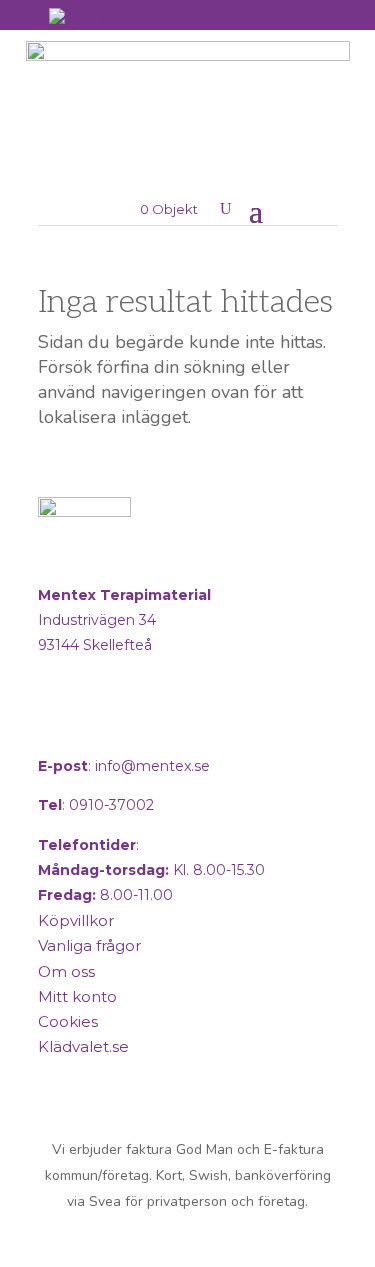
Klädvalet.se (83, 1046)
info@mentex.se (152, 766)
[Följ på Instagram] (106, 726)
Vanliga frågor (89, 945)
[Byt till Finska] (82, 16)
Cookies (68, 1021)
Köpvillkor (76, 920)
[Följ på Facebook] (58, 726)
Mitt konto (77, 996)
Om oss (66, 971)
